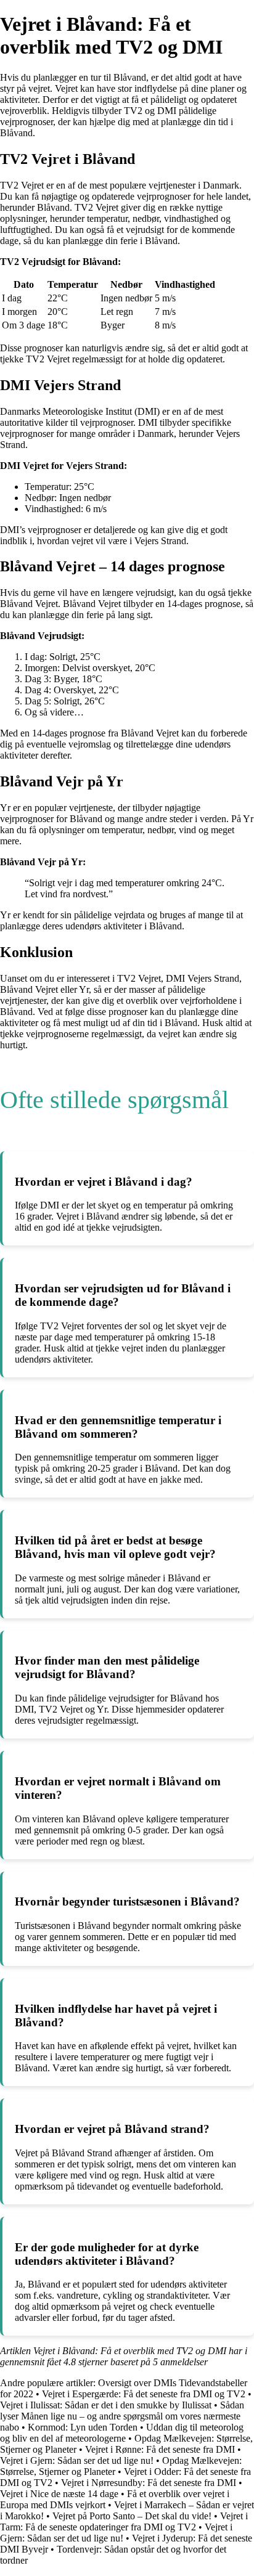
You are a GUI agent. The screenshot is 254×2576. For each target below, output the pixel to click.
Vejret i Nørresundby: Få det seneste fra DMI (149, 2483)
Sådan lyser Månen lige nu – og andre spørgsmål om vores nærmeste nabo (122, 2416)
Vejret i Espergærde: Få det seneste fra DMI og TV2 (144, 2394)
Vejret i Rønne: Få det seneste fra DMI (160, 2449)
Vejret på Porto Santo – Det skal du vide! (132, 2516)
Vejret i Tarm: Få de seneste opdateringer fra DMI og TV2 (124, 2521)
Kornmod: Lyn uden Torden (83, 2427)
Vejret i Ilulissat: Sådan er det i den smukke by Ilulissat (106, 2405)
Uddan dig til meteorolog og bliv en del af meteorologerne (122, 2433)
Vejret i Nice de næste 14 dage (59, 2494)
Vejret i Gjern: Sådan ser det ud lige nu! (77, 2460)
